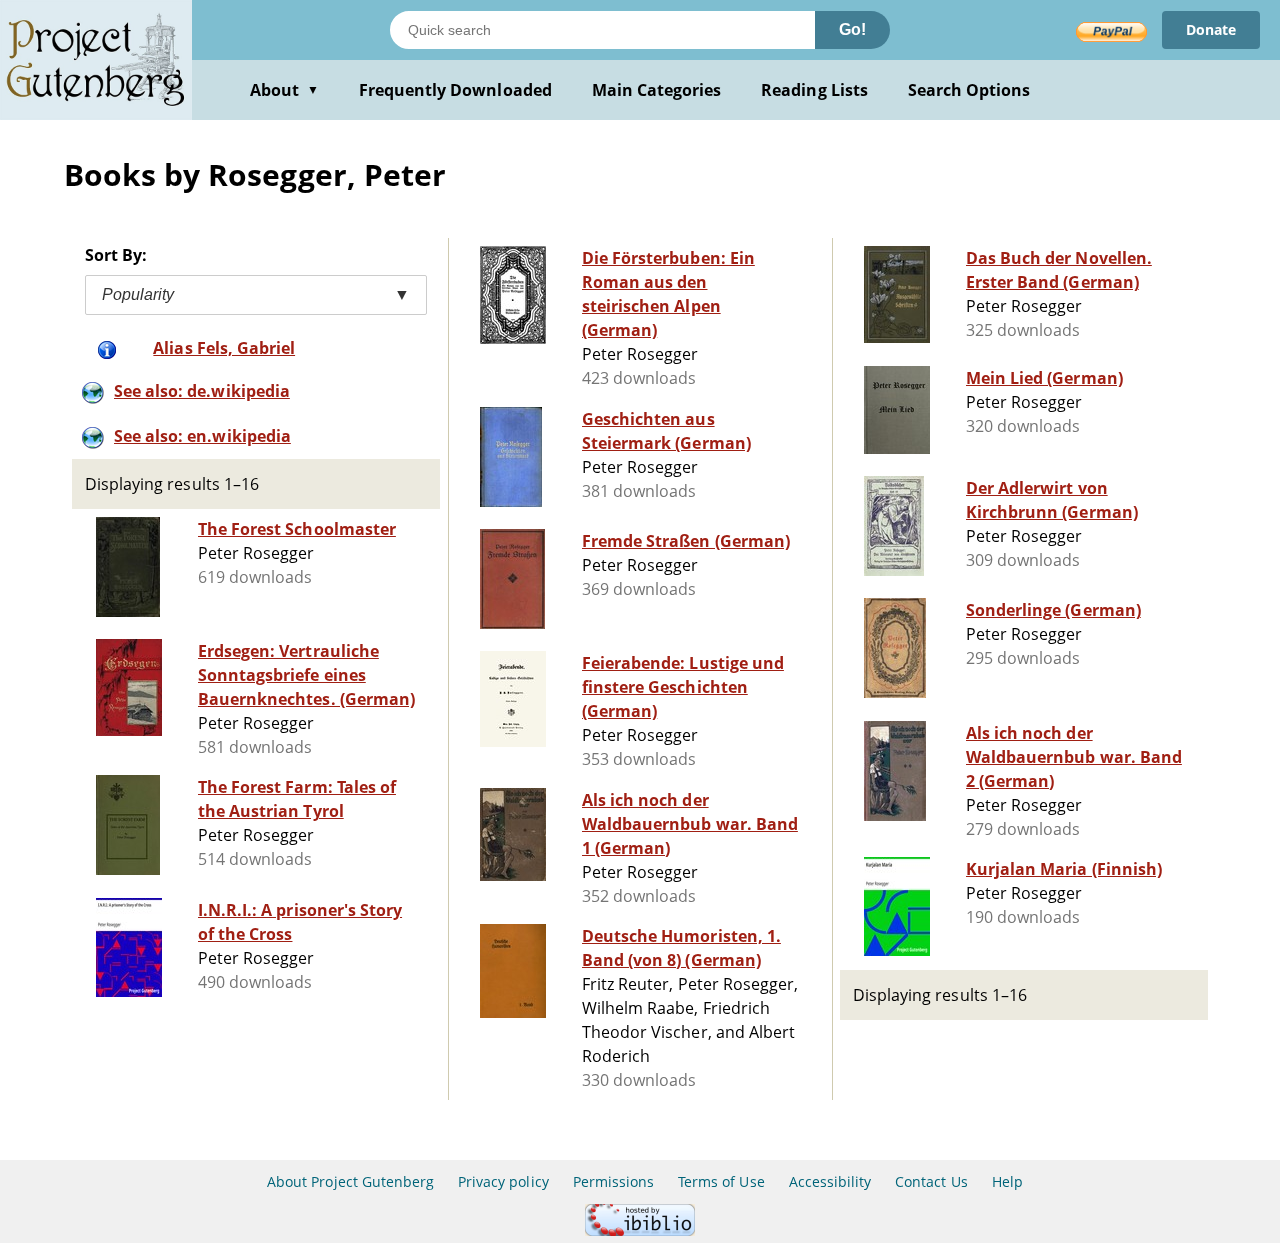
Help (1007, 1181)
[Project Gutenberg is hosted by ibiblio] (640, 1230)
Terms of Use (721, 1181)
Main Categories (657, 90)
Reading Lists (814, 90)
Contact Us (931, 1181)
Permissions (613, 1181)
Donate (1211, 29)
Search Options (969, 90)
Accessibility (830, 1181)
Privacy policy (503, 1181)
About (284, 90)
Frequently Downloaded (455, 90)
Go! (852, 29)
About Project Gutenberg (350, 1181)
